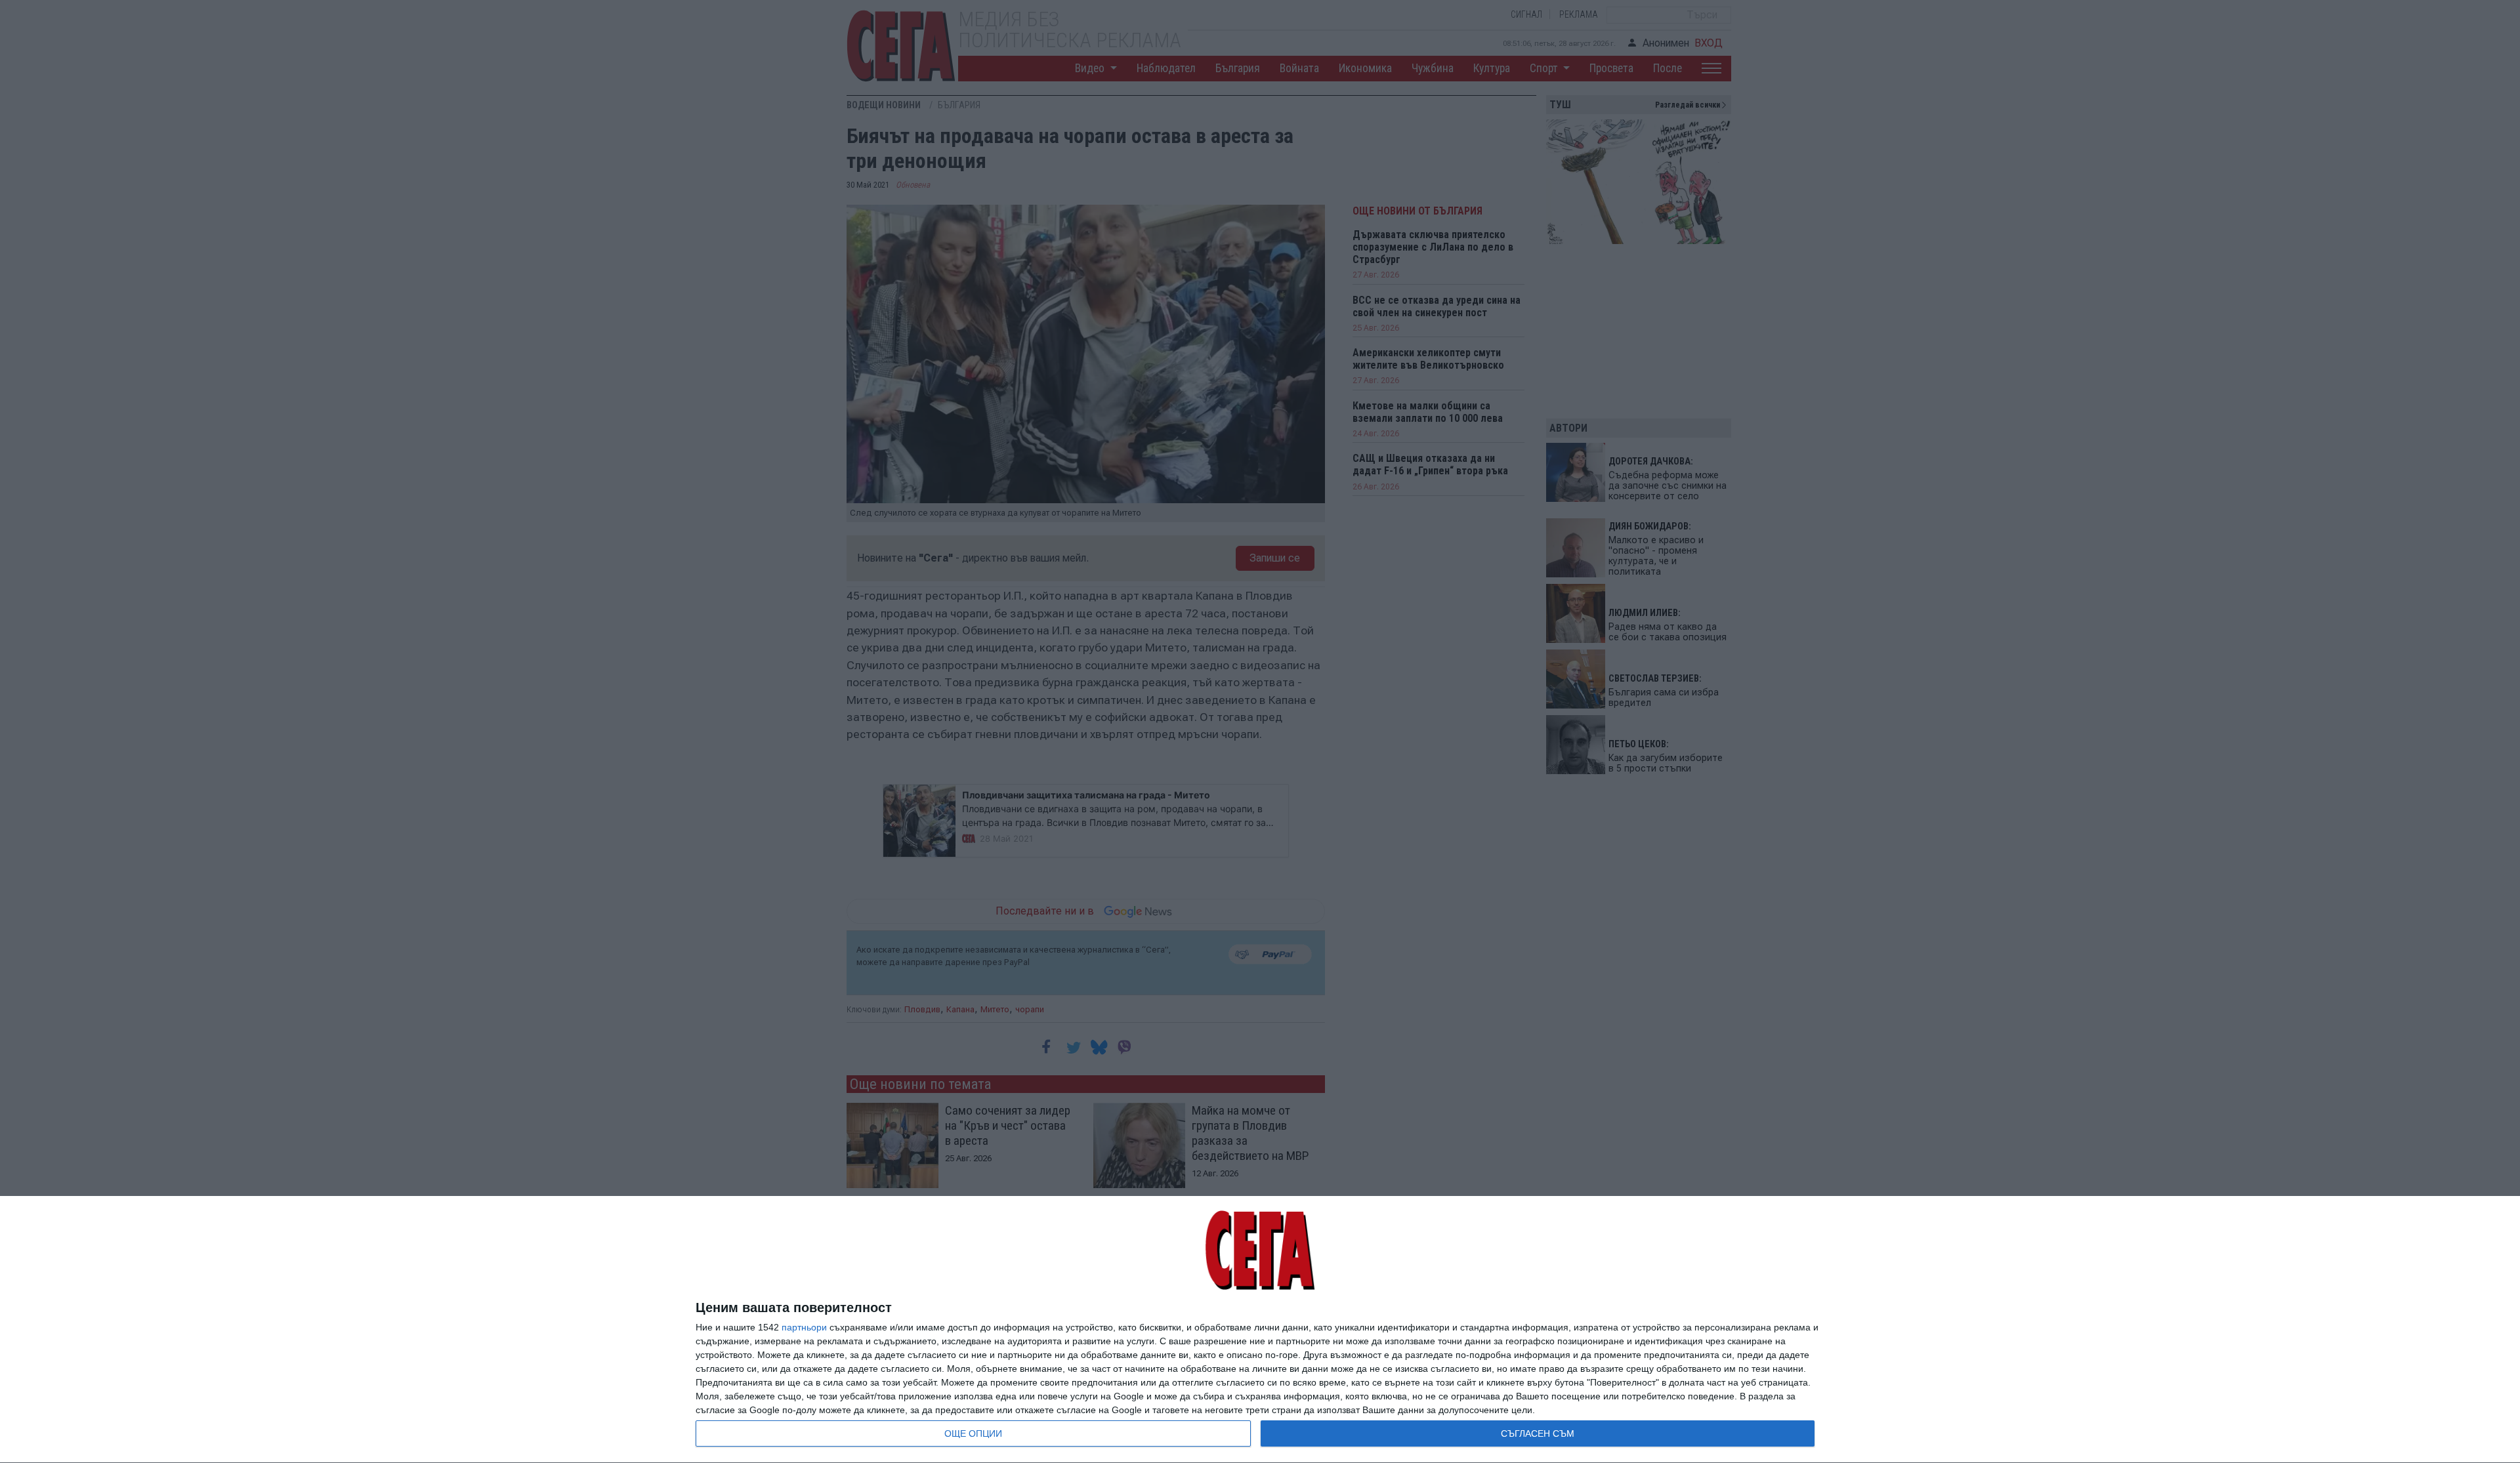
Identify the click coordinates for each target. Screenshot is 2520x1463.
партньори (804, 1327)
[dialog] (1260, 1330)
